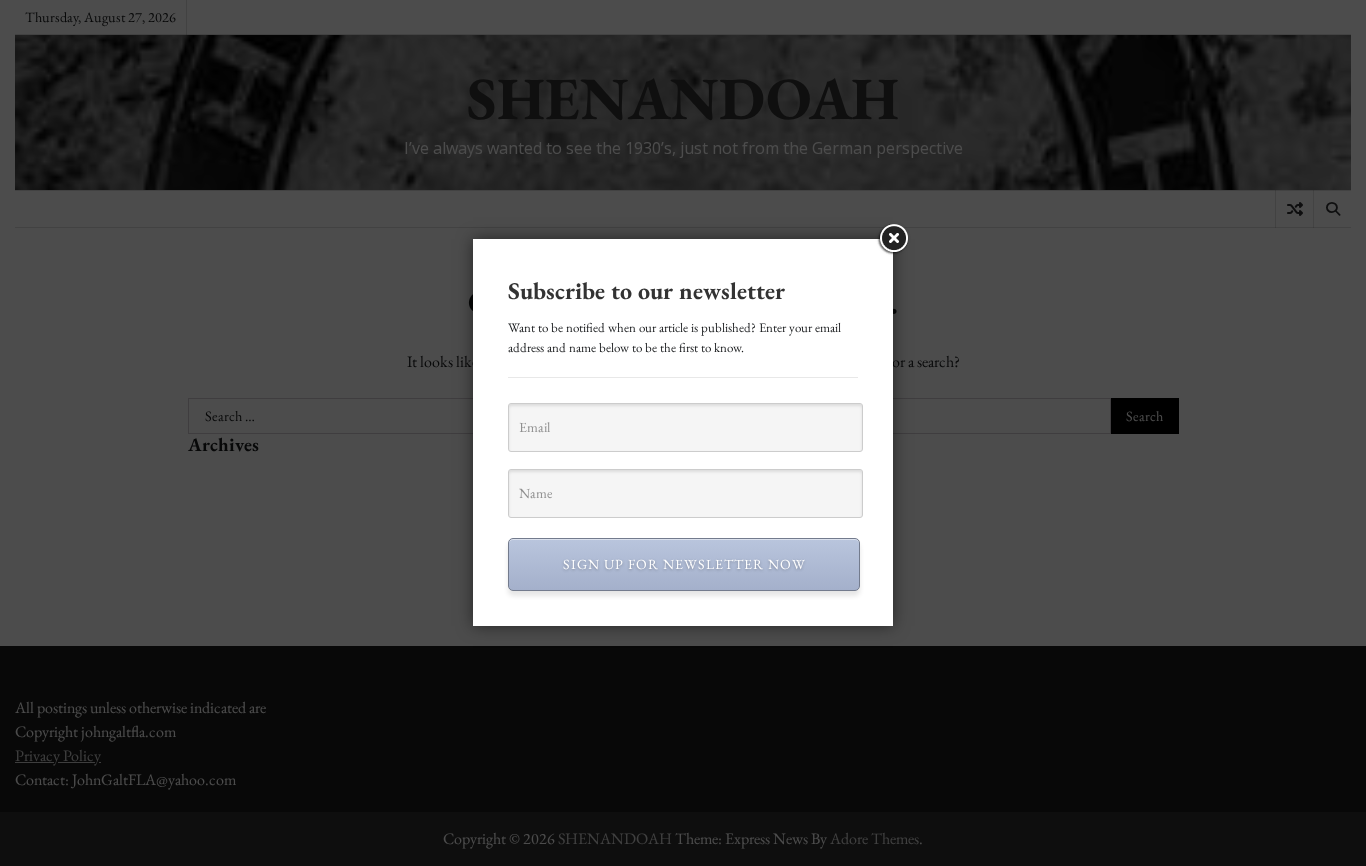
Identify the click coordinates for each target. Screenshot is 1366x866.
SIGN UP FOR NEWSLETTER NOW (684, 564)
